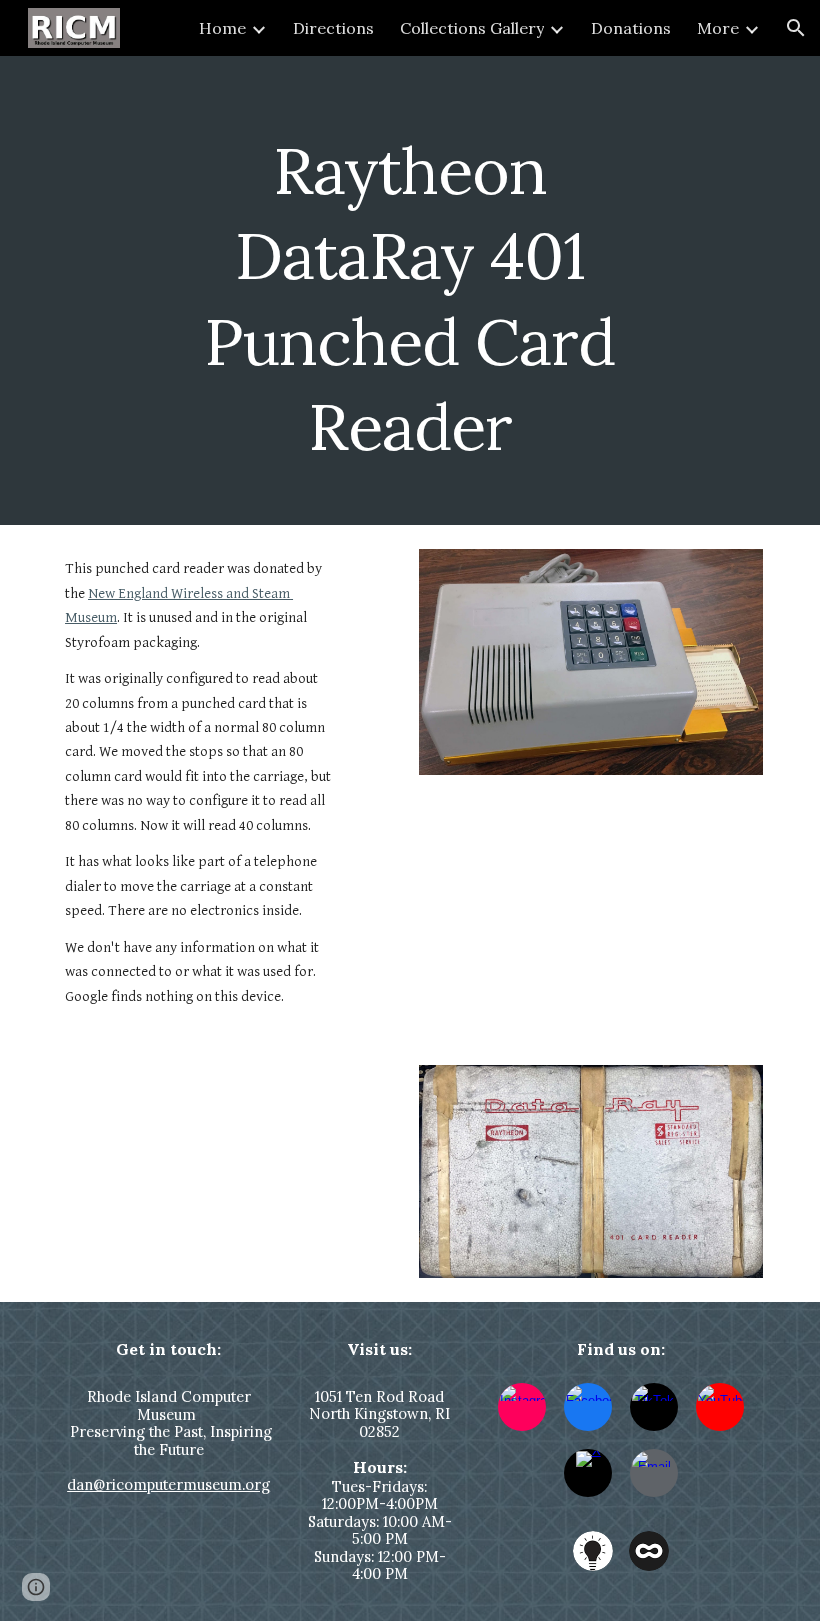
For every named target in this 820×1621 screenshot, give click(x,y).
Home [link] (222, 28)
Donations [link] (631, 28)
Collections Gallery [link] (472, 28)
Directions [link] (333, 28)
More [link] (718, 28)
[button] (796, 28)
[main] (410, 290)
